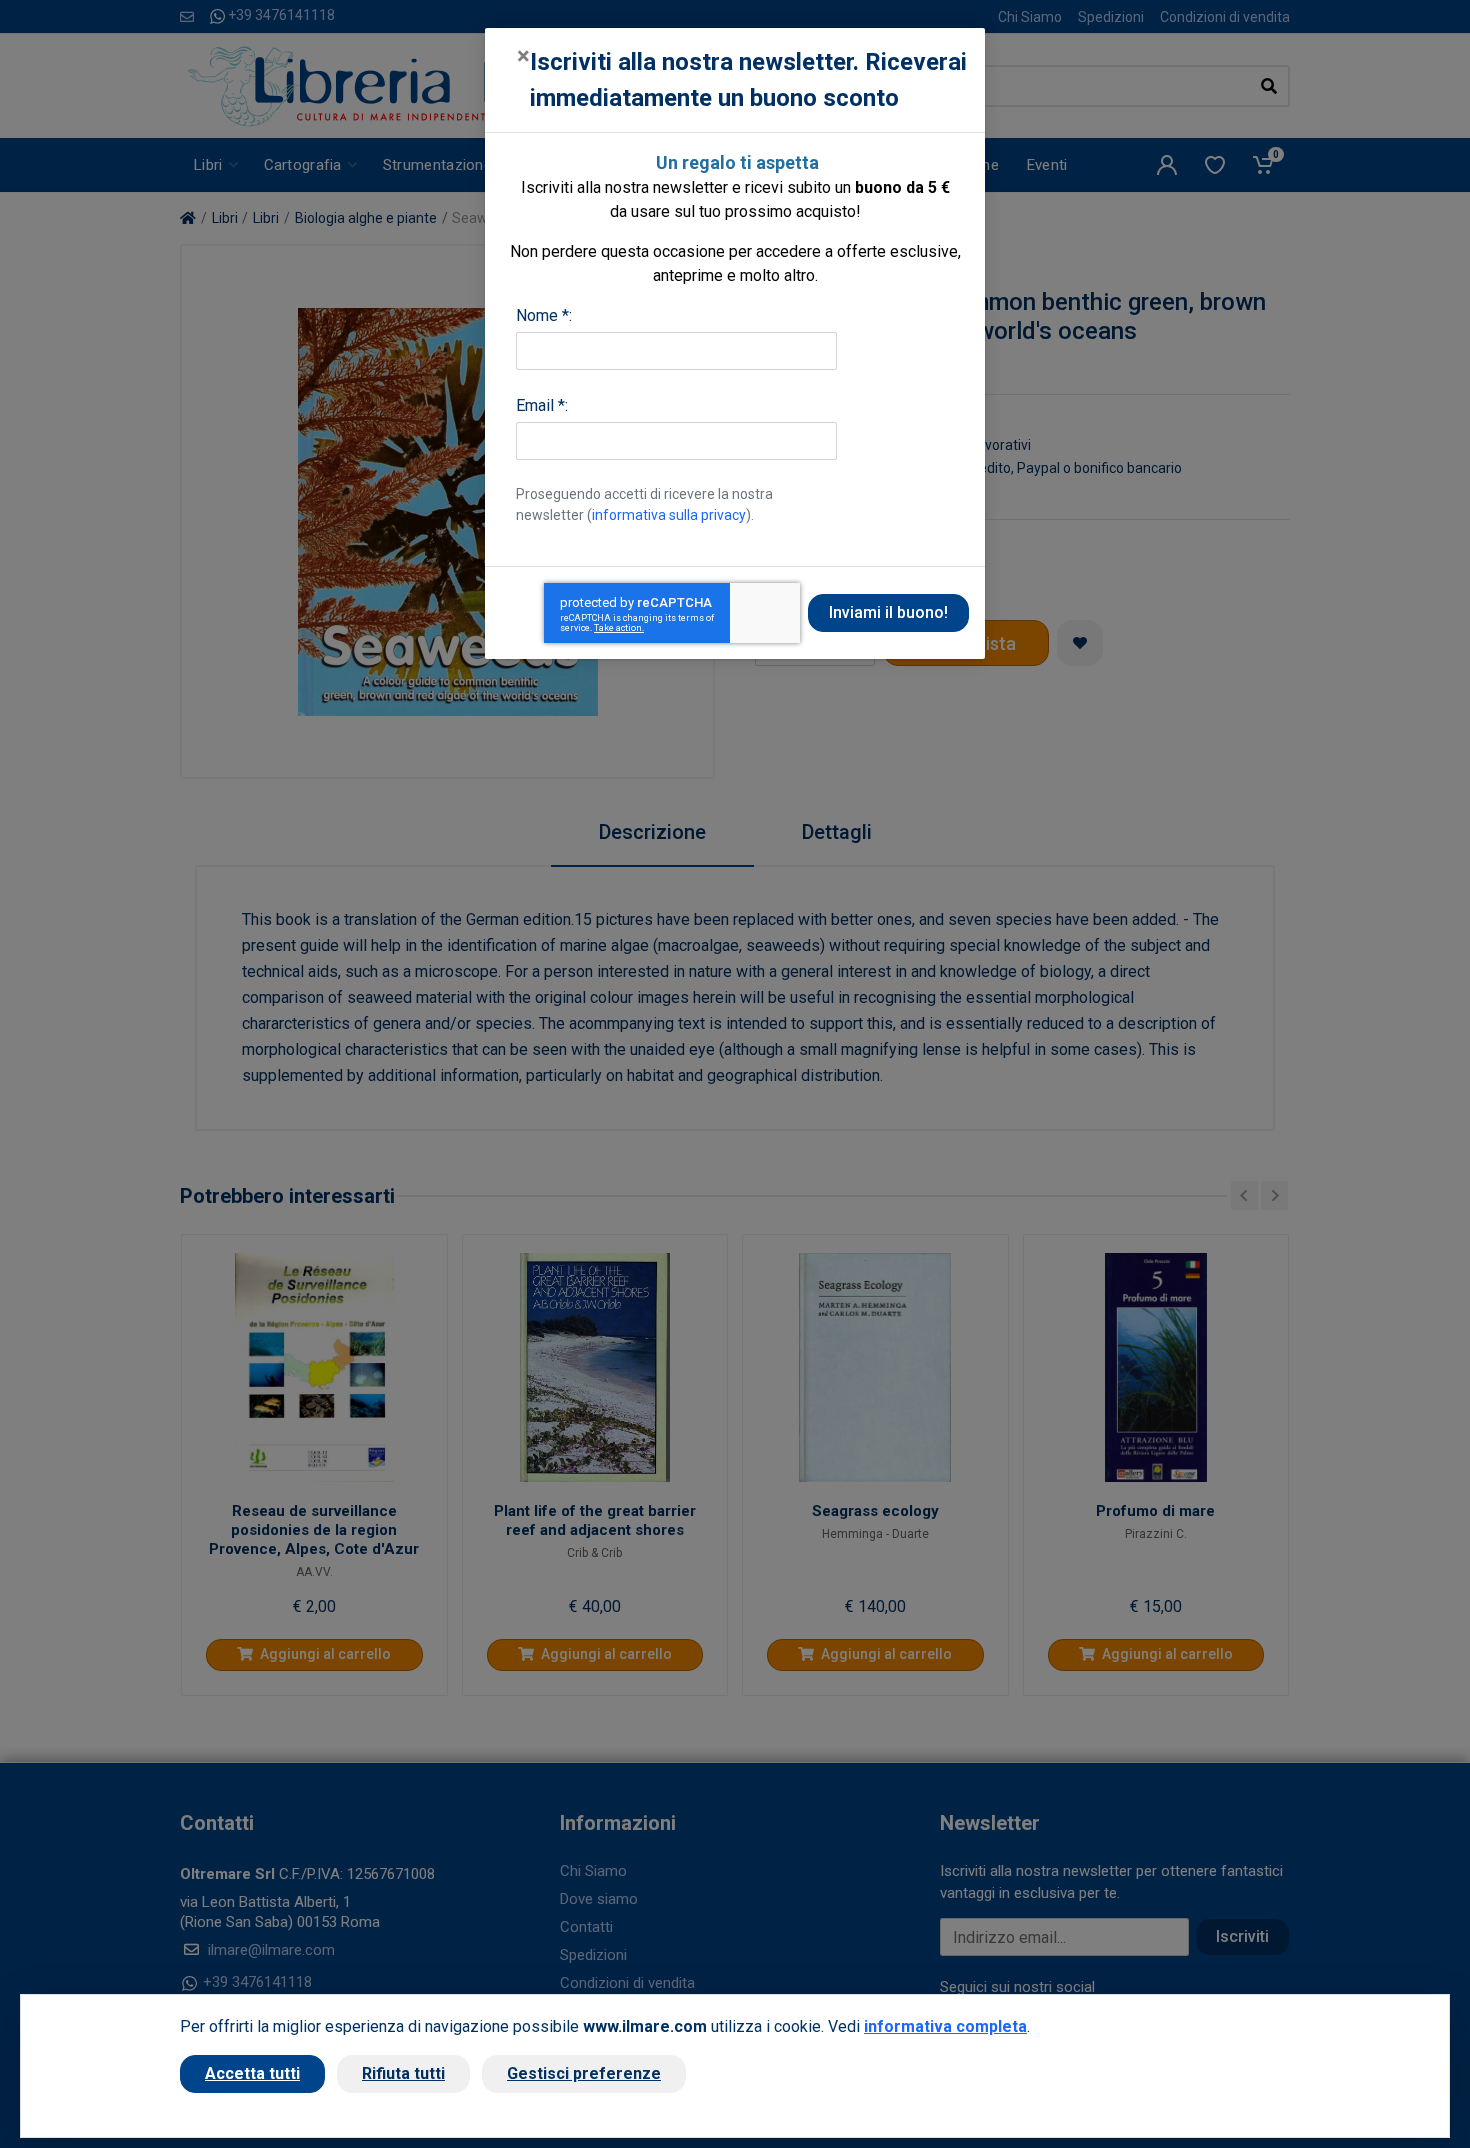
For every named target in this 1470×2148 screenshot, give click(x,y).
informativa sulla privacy (669, 515)
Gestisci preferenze (584, 2073)
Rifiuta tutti (403, 2073)
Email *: (542, 405)
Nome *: (544, 315)
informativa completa (945, 2026)
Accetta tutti (252, 2073)
